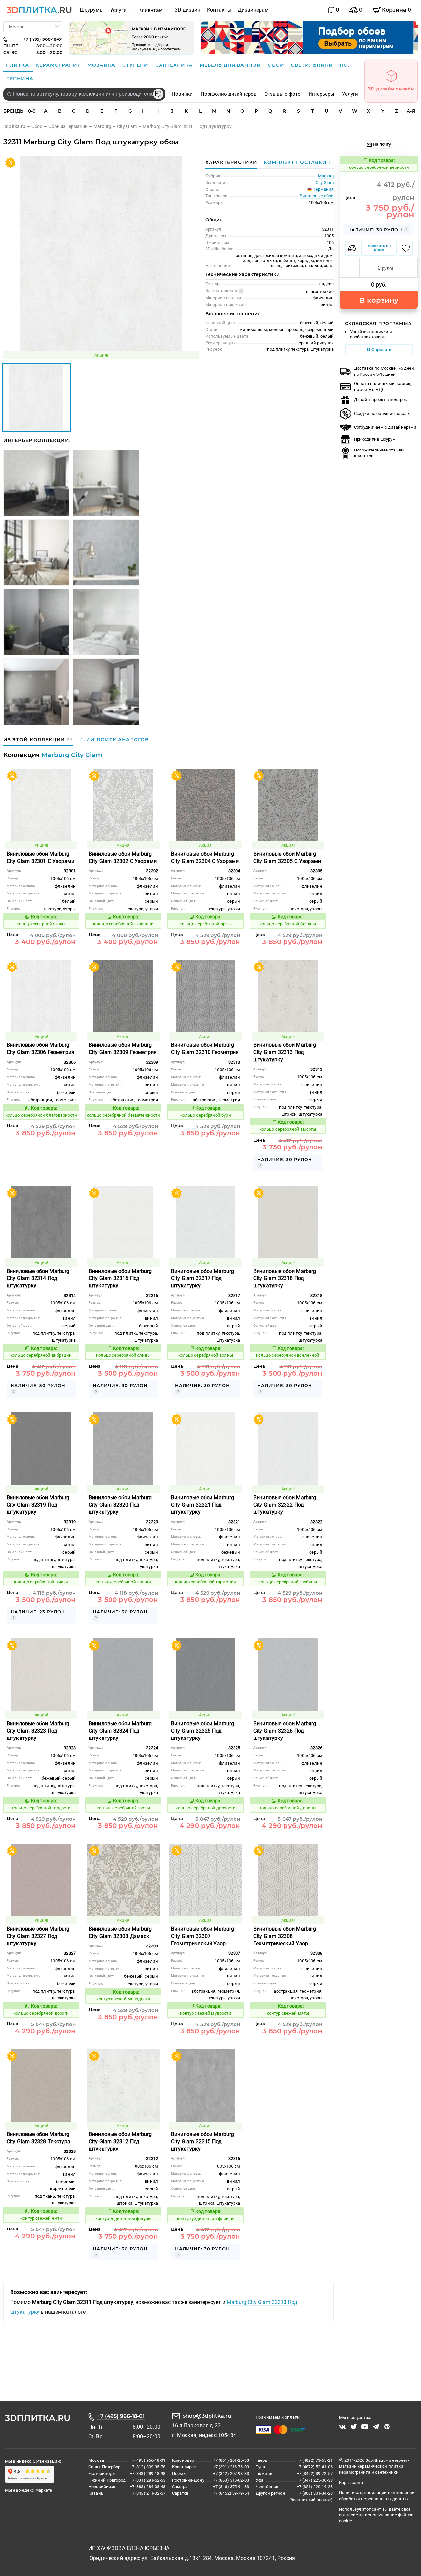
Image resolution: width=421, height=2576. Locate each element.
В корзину (379, 300)
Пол (346, 65)
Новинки (182, 94)
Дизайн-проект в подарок (380, 400)
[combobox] (84, 94)
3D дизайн (187, 10)
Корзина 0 (396, 10)
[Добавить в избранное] (406, 248)
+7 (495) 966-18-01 (121, 2416)
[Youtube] (365, 2427)
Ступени (136, 65)
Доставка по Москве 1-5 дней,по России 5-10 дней (385, 371)
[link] (17, 126)
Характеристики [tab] (231, 162)
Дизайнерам (253, 10)
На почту (381, 144)
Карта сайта (351, 2482)
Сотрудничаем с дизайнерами (385, 427)
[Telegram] (376, 2427)
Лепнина (20, 79)
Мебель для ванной (231, 65)
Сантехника (175, 65)
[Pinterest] (387, 2427)
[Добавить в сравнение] (352, 248)
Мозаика (102, 65)
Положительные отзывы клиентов (379, 453)
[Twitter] (354, 2427)
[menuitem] (92, 10)
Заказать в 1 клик (379, 248)
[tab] (295, 162)
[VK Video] (342, 2427)
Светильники (313, 65)
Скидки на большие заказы (382, 413)
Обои (277, 65)
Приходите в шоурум (375, 439)
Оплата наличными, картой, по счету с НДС (383, 386)
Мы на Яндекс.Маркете (29, 2490)
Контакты (219, 10)
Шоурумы (92, 10)
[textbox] (84, 94)
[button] (350, 268)
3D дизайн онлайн (391, 89)
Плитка (18, 65)
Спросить (381, 350)
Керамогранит (59, 65)
